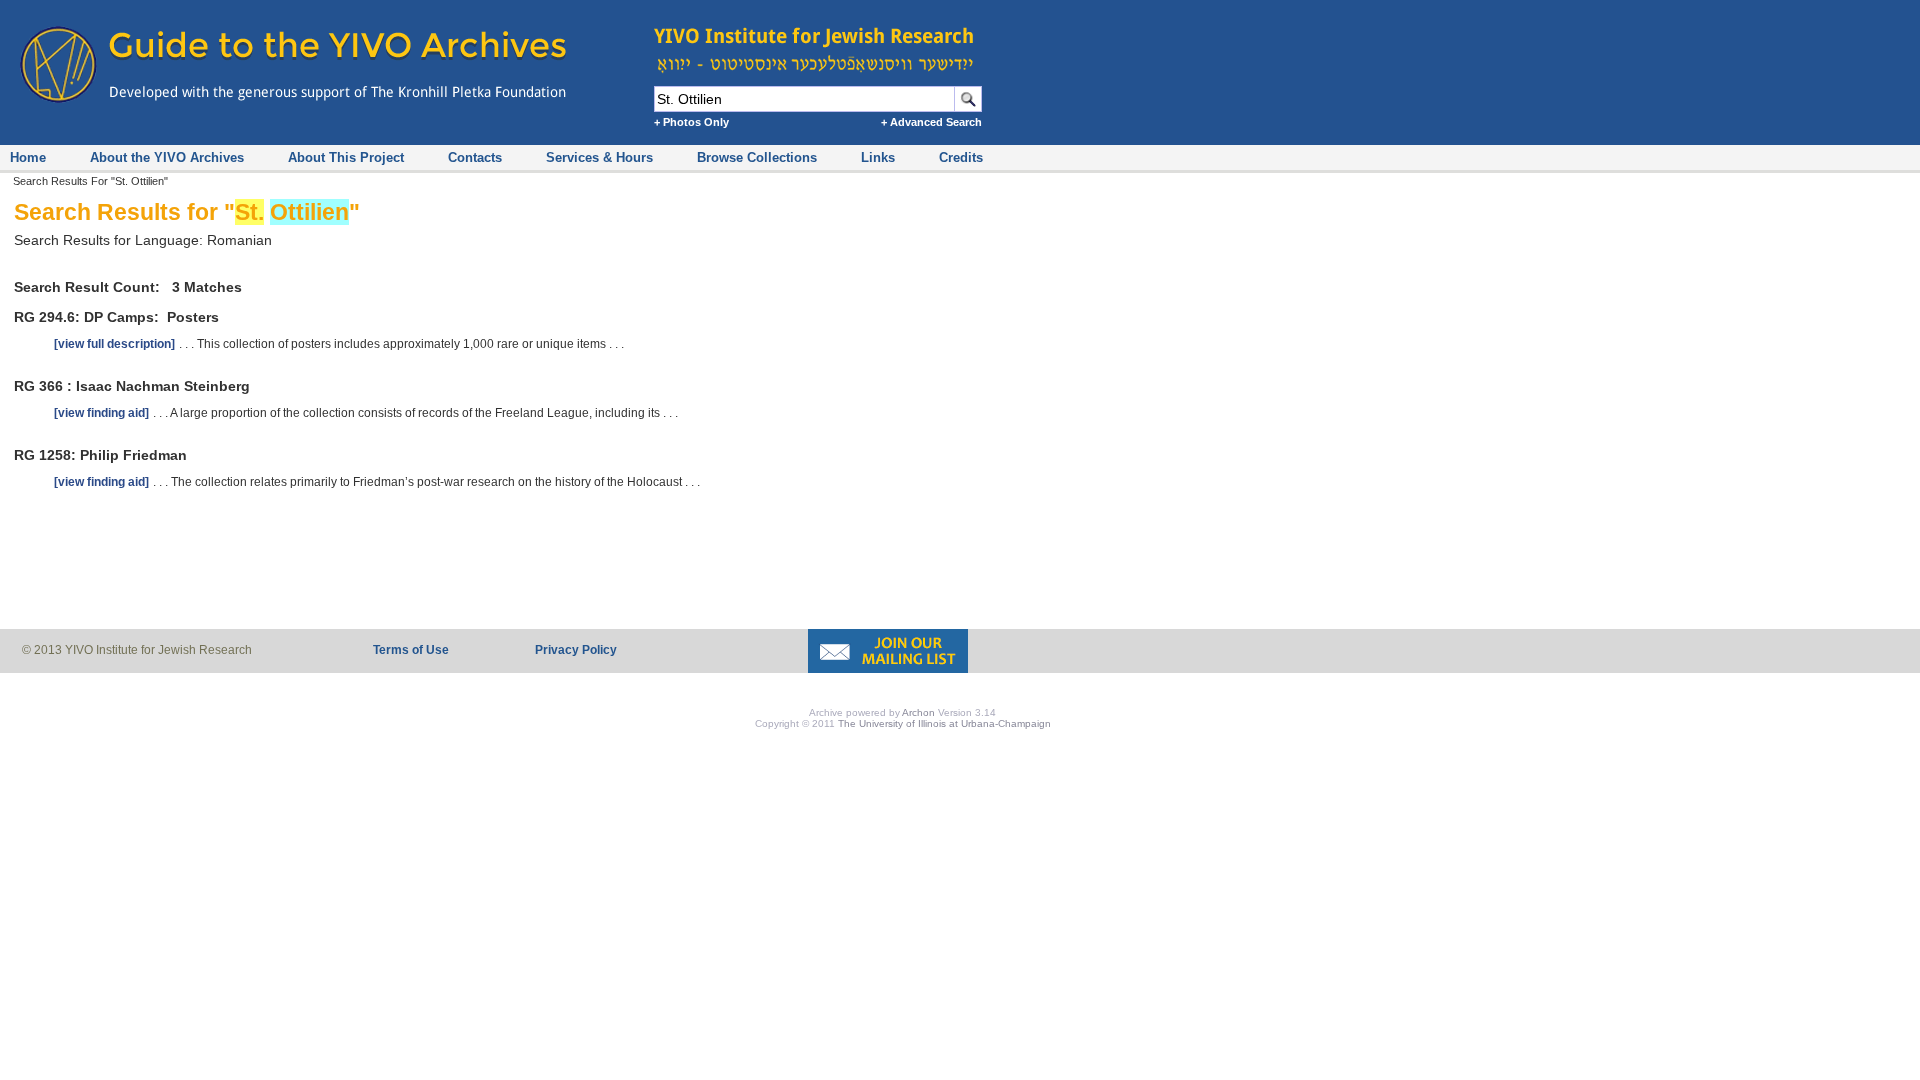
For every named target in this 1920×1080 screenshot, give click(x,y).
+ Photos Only (691, 122)
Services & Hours (599, 157)
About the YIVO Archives (167, 157)
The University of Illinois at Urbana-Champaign (944, 723)
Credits (961, 157)
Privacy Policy (576, 650)
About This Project (346, 157)
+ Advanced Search (931, 122)
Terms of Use (411, 650)
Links (878, 157)
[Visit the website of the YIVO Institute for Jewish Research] (820, 40)
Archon (918, 712)
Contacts (475, 157)
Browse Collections (757, 157)
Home (28, 157)
